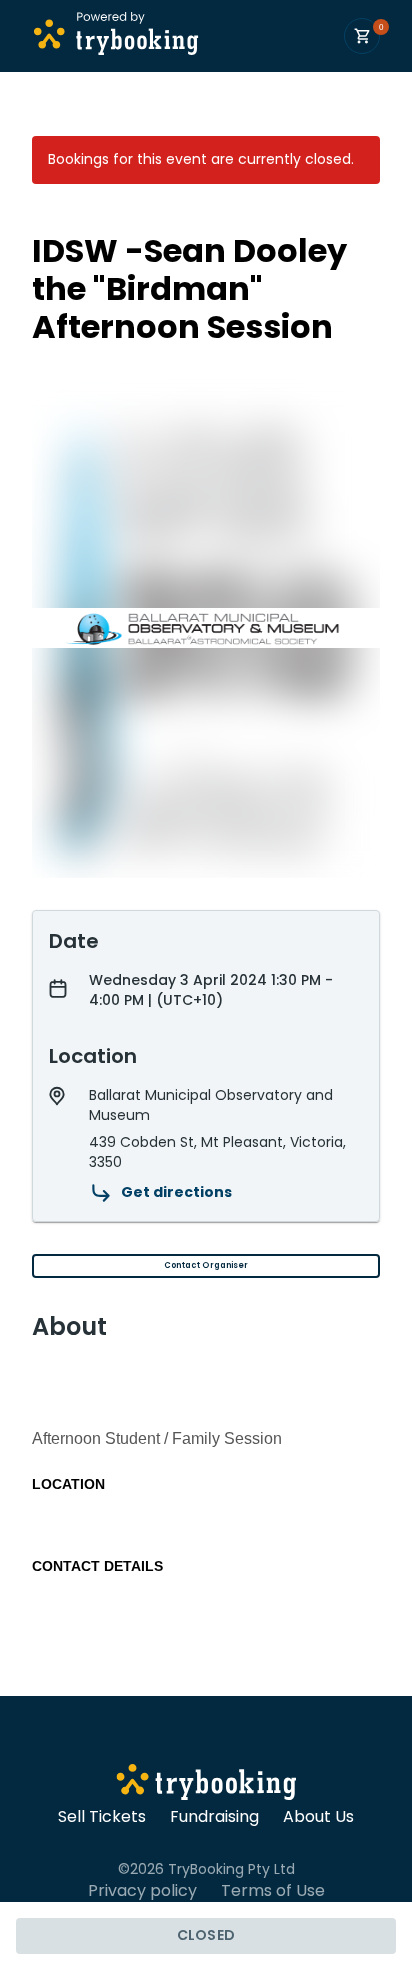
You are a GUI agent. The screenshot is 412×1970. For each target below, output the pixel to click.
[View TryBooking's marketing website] (206, 1785)
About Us (318, 1817)
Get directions (176, 1192)
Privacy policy (142, 1891)
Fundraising (214, 1817)
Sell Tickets (102, 1817)
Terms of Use (273, 1891)
